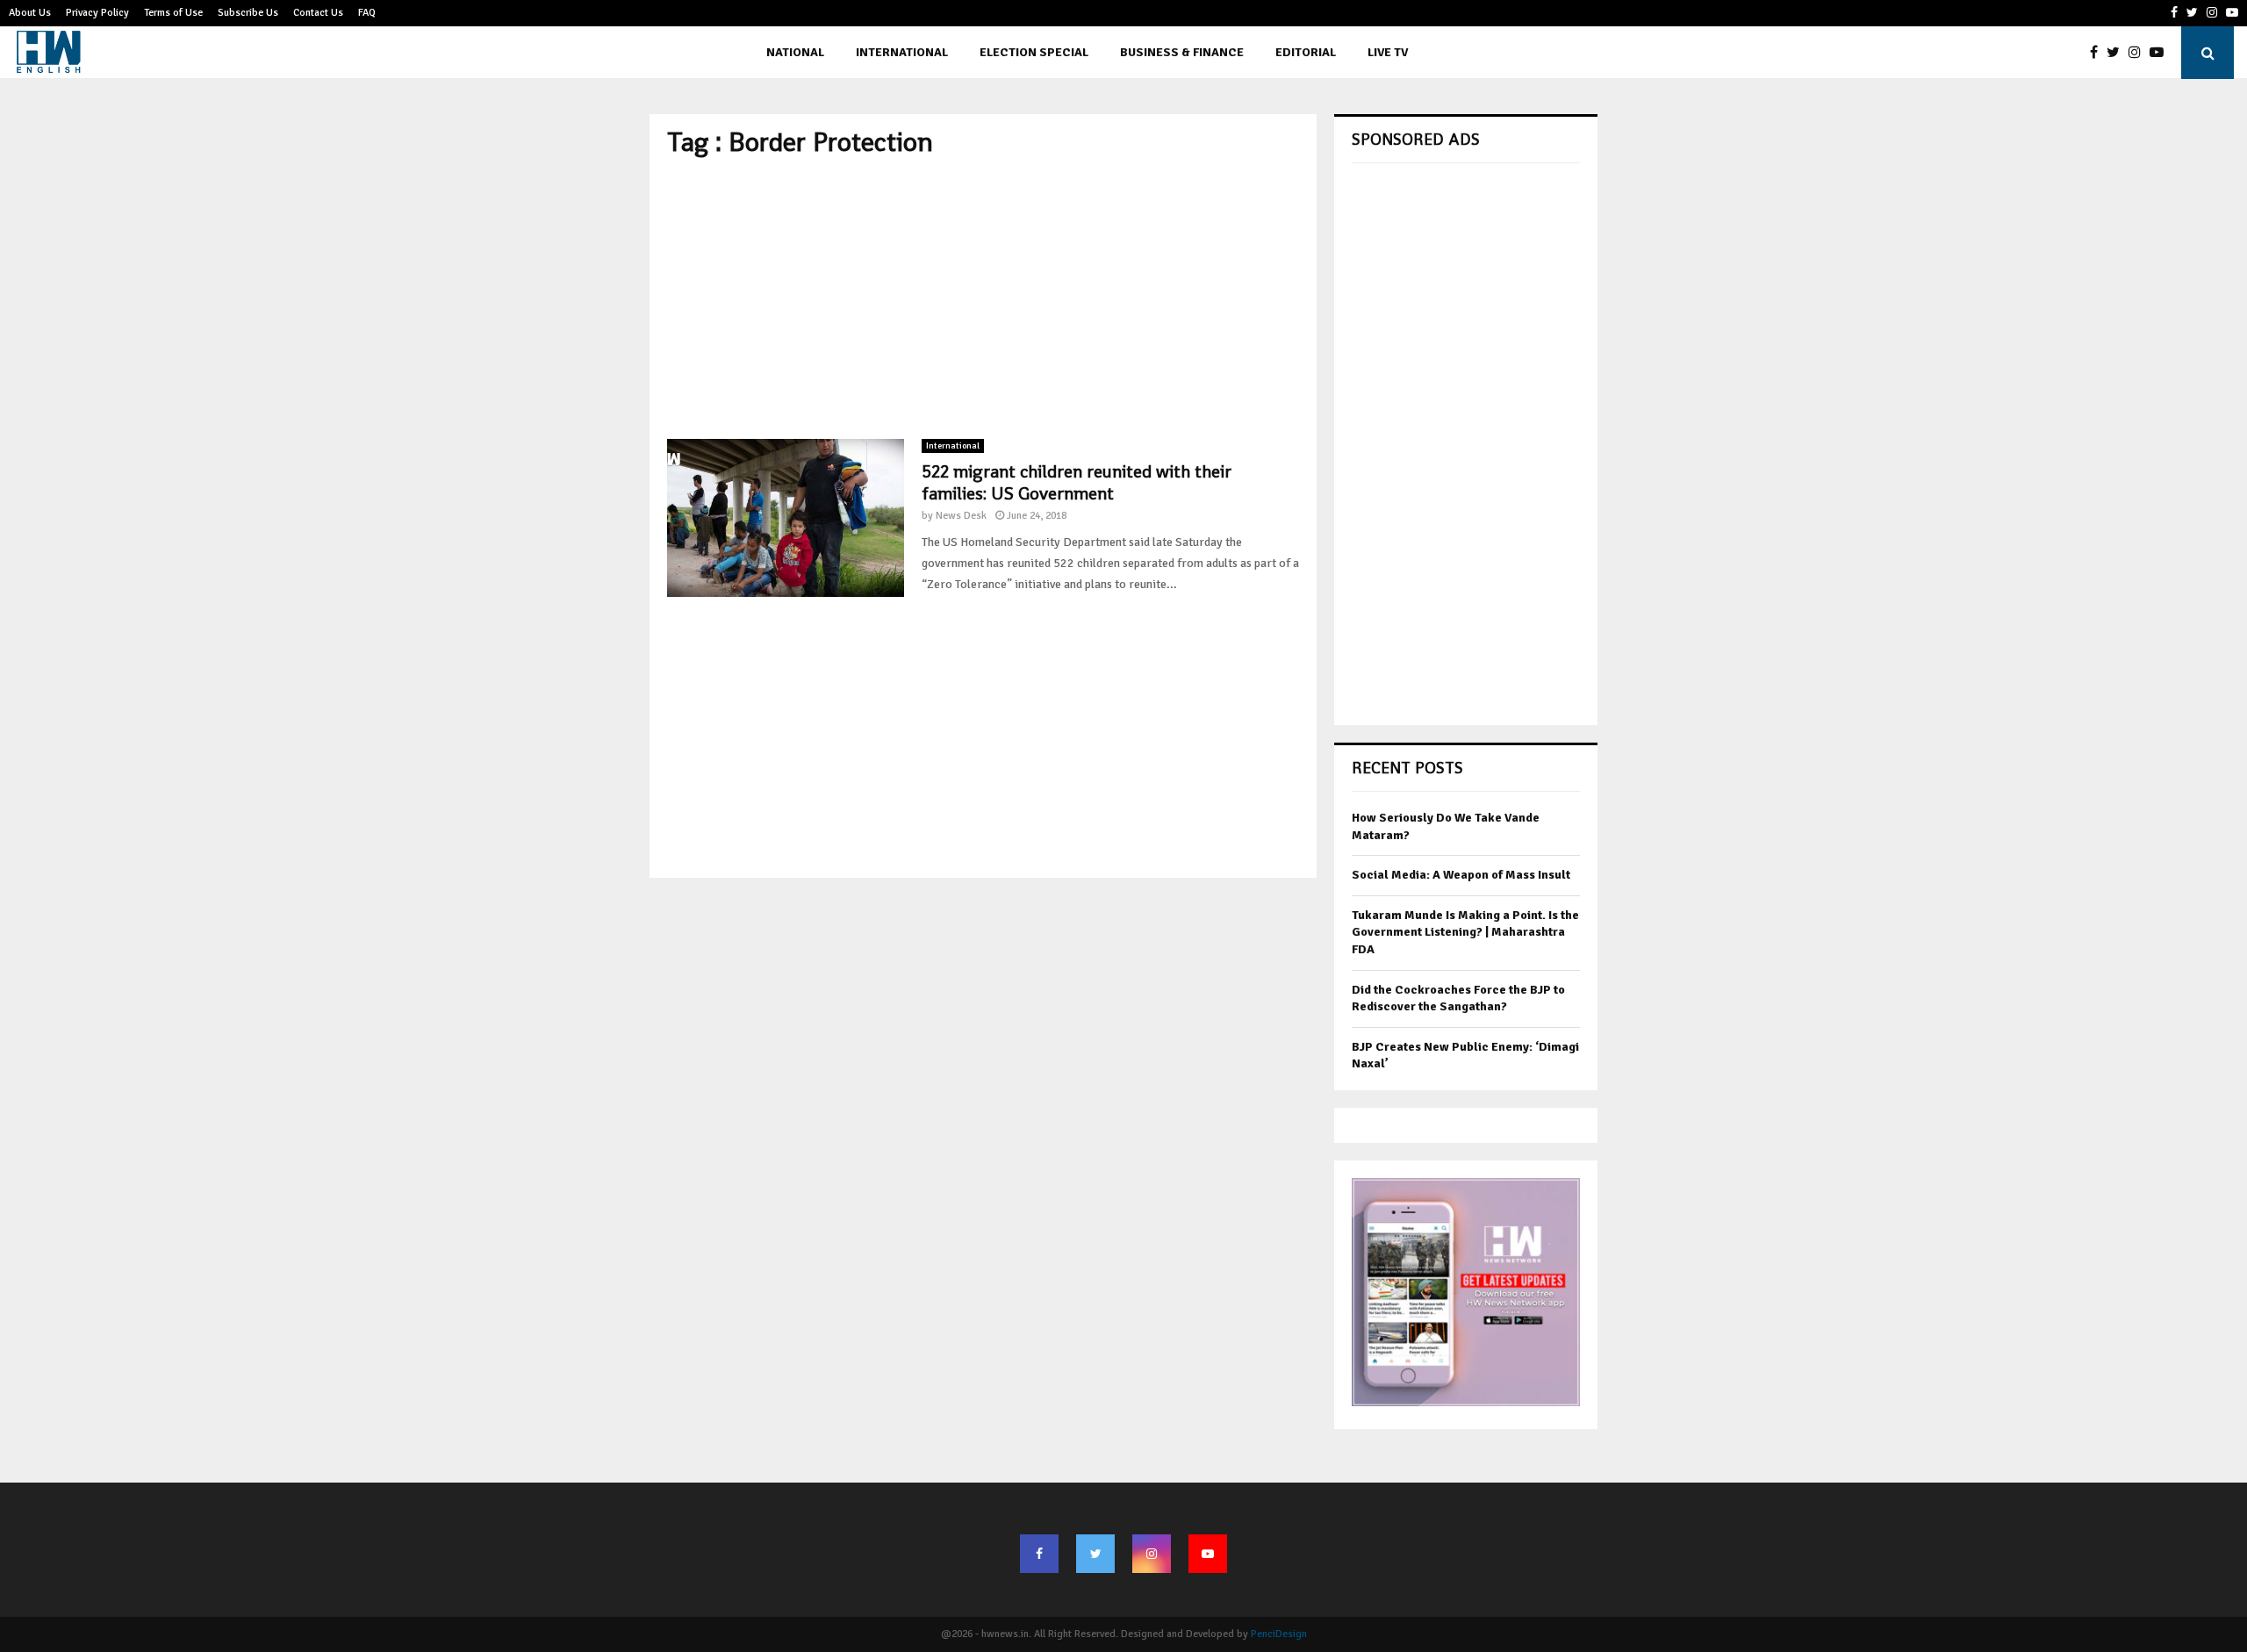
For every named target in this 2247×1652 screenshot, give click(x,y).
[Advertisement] (983, 298)
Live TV (1388, 52)
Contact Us (318, 13)
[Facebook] (2098, 53)
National (795, 52)
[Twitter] (2118, 53)
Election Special (1034, 52)
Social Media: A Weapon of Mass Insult (1461, 875)
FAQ (367, 13)
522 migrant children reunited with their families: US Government (1077, 482)
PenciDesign (1279, 1634)
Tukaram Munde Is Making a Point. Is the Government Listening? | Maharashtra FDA (1465, 932)
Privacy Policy (97, 13)
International (902, 52)
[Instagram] (2139, 53)
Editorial (1306, 52)
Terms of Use (173, 13)
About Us (30, 13)
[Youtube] (2161, 53)
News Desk (961, 516)
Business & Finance (1182, 52)
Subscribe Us (248, 13)
